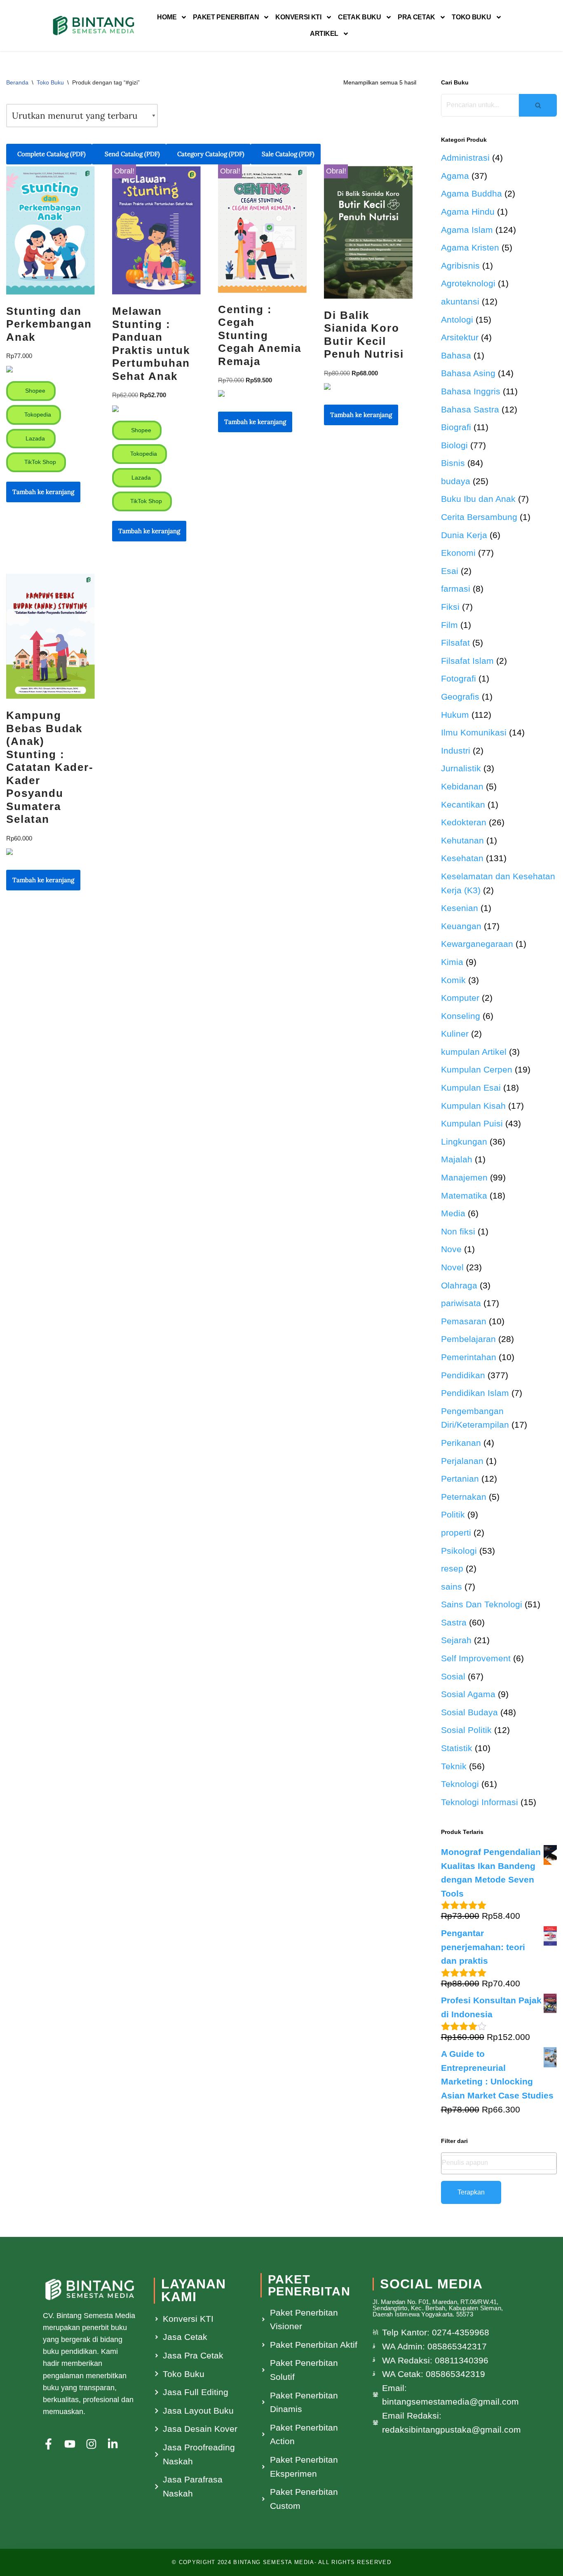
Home (167, 17)
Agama (455, 176)
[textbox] (499, 2163)
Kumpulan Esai (471, 1088)
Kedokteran (464, 822)
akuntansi (460, 301)
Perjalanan (462, 1461)
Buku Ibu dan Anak (478, 499)
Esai (450, 571)
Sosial (453, 1676)
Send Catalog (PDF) (131, 154)
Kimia (452, 962)
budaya (456, 481)
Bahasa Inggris (471, 391)
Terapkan (471, 2192)
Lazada (34, 438)
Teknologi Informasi (480, 1802)
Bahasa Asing (468, 373)
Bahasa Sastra (470, 409)
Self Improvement (476, 1658)
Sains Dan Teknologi (482, 1604)
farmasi (456, 589)
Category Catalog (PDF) (211, 154)
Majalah (457, 1159)
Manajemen (464, 1177)
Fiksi (450, 607)
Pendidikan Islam (475, 1393)
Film (449, 625)
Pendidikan (463, 1375)
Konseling (461, 1016)
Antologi (457, 320)
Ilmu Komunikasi (474, 732)
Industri (456, 751)
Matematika (464, 1195)
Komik (453, 980)
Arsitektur (460, 337)
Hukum (455, 715)
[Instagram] (91, 2444)
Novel (452, 1267)
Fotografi (459, 678)
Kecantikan (463, 804)
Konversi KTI (298, 17)
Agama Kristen (470, 247)
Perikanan (461, 1443)
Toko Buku (471, 17)
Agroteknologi (468, 283)
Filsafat (455, 643)
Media (453, 1213)
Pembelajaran (468, 1339)
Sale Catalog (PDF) (288, 154)
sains (452, 1587)
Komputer (460, 998)
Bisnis (453, 463)
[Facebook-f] (48, 2444)
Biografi (456, 427)
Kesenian (460, 908)
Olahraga (459, 1285)
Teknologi (460, 1784)
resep (452, 1568)
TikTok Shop (39, 462)
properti (456, 1533)
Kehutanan (462, 840)
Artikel (324, 34)
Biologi (454, 445)
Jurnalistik (461, 768)
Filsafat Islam (467, 661)
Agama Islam (467, 230)
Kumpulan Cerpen (477, 1069)
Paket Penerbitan (226, 17)
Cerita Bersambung (479, 517)
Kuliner (455, 1034)
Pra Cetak (416, 17)
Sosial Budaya (469, 1712)
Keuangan (461, 926)
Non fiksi (458, 1231)
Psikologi (459, 1551)
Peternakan (464, 1497)
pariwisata (461, 1303)
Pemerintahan (469, 1357)
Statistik (457, 1748)
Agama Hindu (468, 212)
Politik (453, 1514)
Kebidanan (462, 786)
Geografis (460, 697)
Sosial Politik (466, 1730)
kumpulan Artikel (474, 1052)
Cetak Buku (360, 17)
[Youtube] (70, 2444)
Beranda (17, 82)
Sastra (454, 1622)
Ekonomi (458, 553)
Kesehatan (462, 858)
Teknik (454, 1766)
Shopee (34, 391)
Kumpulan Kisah (473, 1106)
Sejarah (456, 1640)
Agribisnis (460, 266)
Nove (451, 1249)
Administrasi (465, 158)
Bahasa (456, 355)
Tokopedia (37, 415)
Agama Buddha (472, 193)
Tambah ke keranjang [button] (43, 492)
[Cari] (538, 105)
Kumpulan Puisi (472, 1123)
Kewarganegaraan (477, 944)
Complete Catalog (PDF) (52, 154)
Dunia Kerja (464, 535)
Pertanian (460, 1479)
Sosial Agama (468, 1694)
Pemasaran (464, 1321)
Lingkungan (464, 1142)
